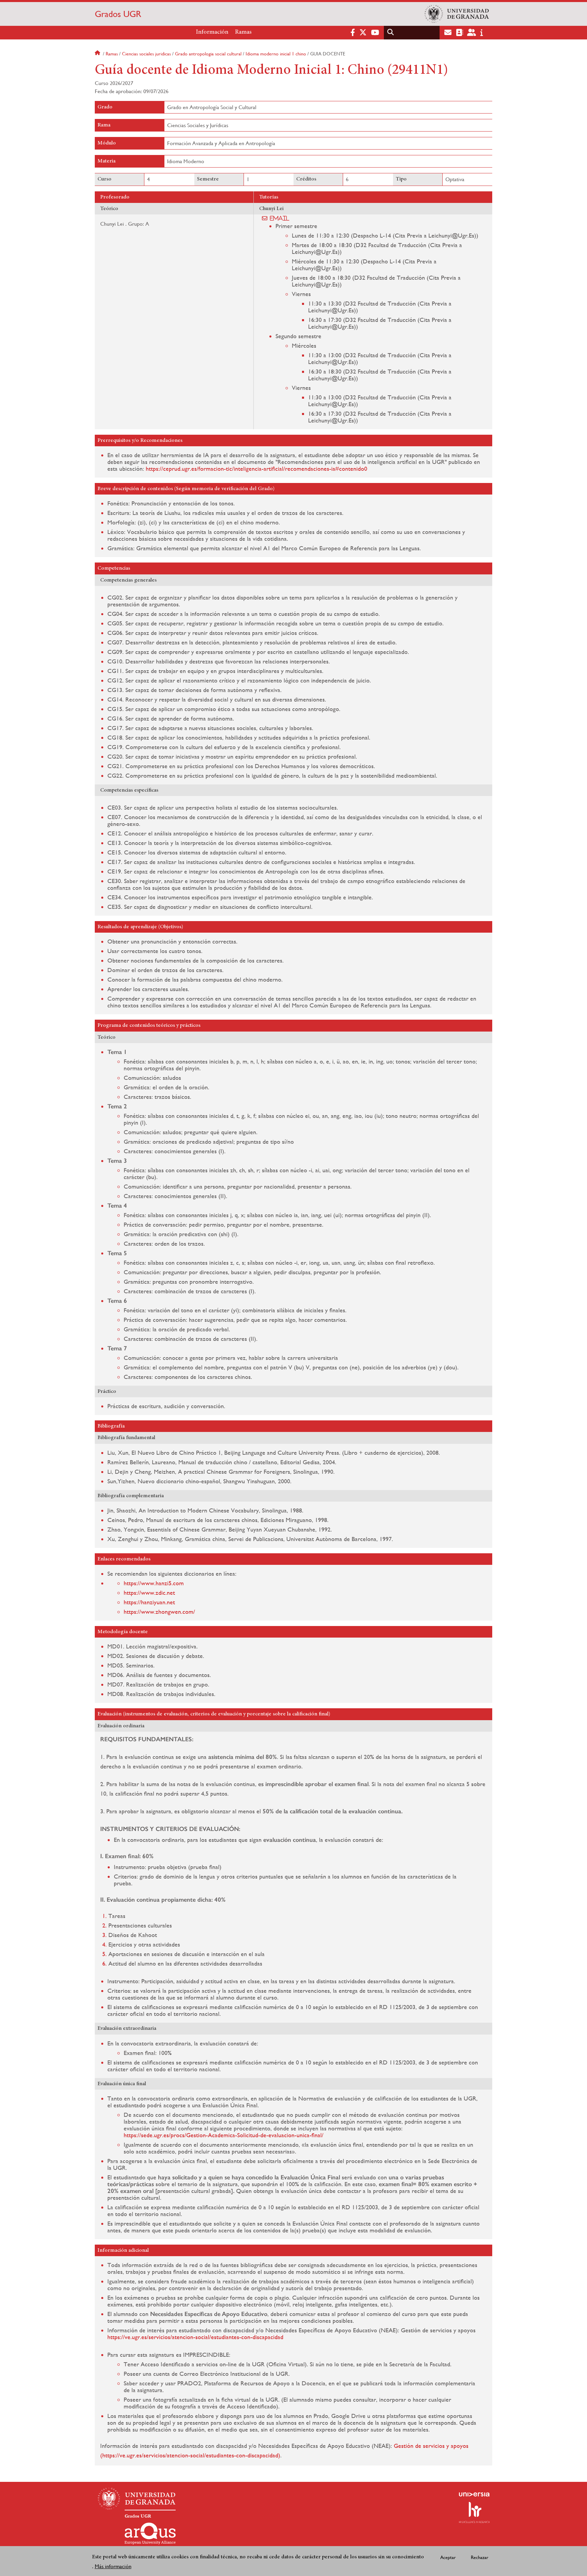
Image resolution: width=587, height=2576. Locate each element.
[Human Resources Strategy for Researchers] (474, 2512)
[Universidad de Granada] (457, 14)
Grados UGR (118, 14)
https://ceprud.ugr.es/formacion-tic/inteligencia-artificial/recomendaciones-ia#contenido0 (256, 469)
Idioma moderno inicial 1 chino (276, 54)
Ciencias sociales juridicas (146, 54)
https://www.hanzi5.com (154, 1583)
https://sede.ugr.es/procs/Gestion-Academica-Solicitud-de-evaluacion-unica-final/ (224, 2135)
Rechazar (480, 2557)
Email (280, 218)
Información (212, 32)
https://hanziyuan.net (149, 1602)
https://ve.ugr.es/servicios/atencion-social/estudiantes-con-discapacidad (195, 2337)
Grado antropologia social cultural (208, 54)
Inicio (98, 54)
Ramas (243, 32)
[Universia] (474, 2494)
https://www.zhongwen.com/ (159, 1612)
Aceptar (448, 2557)
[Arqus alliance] (150, 2534)
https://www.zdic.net (149, 1593)
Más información (113, 2566)
